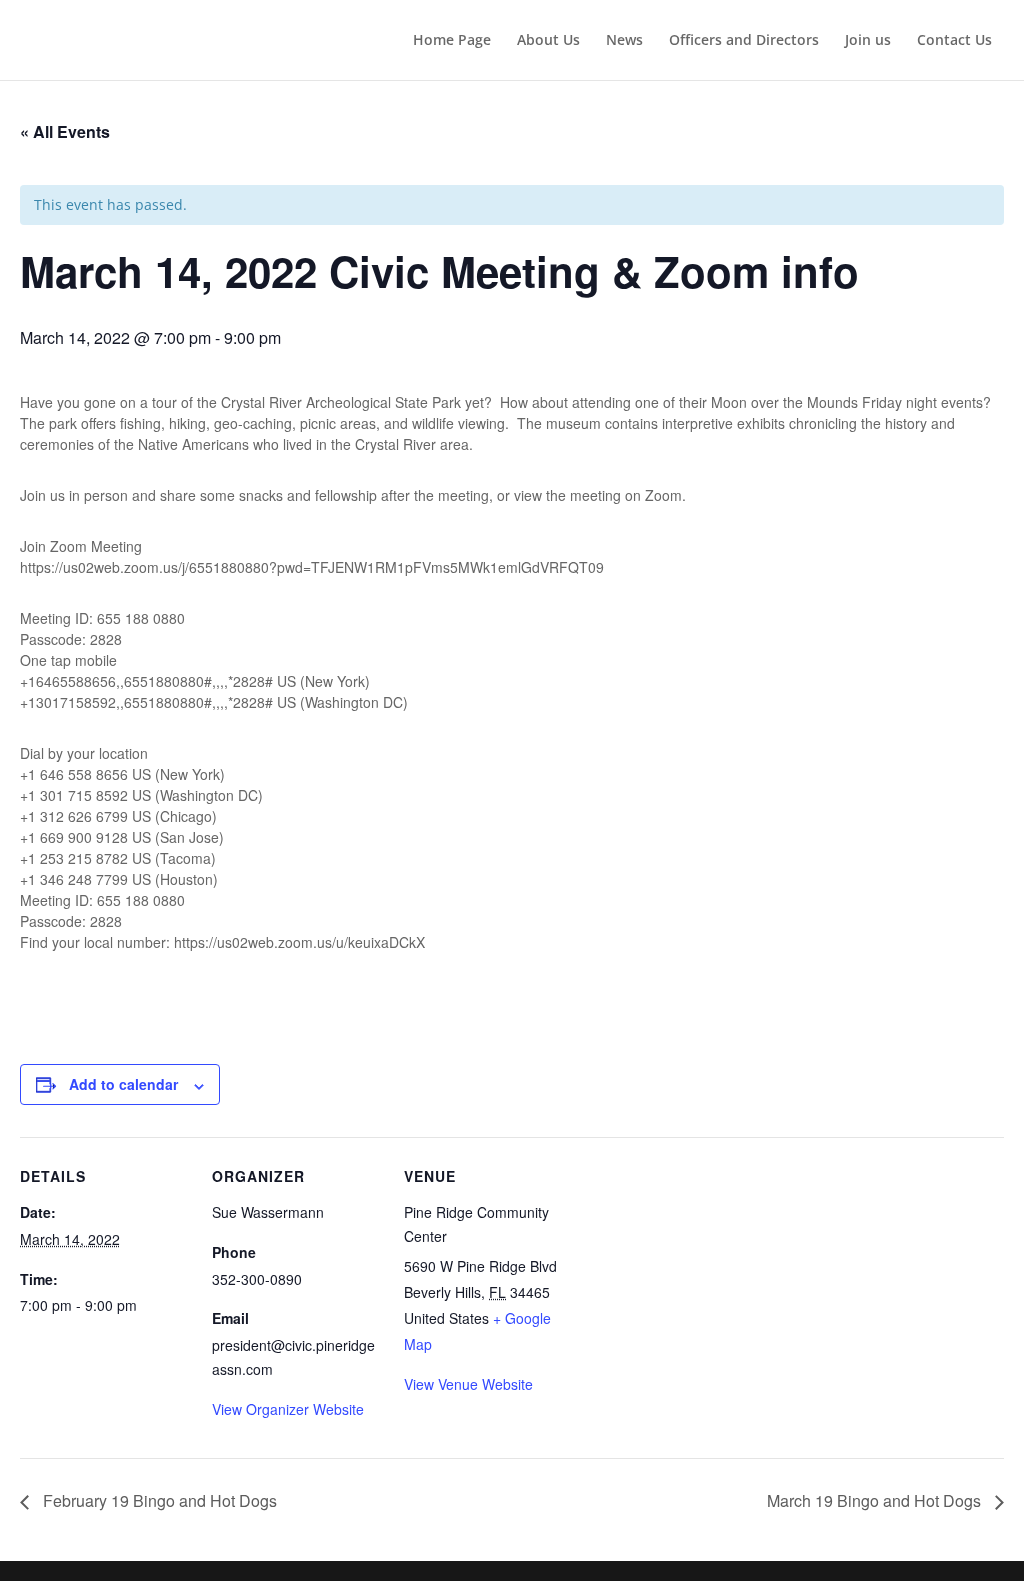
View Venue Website (468, 1384)
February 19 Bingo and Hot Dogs (158, 1500)
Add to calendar (123, 1084)
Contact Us (954, 41)
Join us (868, 41)
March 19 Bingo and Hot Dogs (876, 1500)
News (624, 41)
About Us (548, 41)
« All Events (65, 131)
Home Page (452, 41)
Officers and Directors (744, 41)
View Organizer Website (288, 1409)
